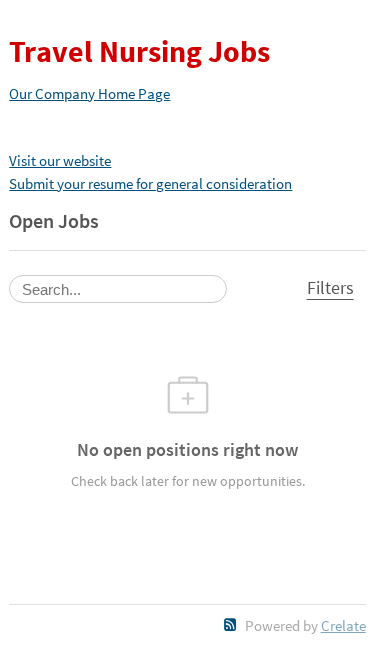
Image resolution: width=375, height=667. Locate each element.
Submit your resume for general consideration (150, 183)
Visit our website (60, 160)
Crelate (343, 625)
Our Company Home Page (89, 93)
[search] (118, 289)
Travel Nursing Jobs (139, 51)
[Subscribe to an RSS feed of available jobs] (230, 624)
